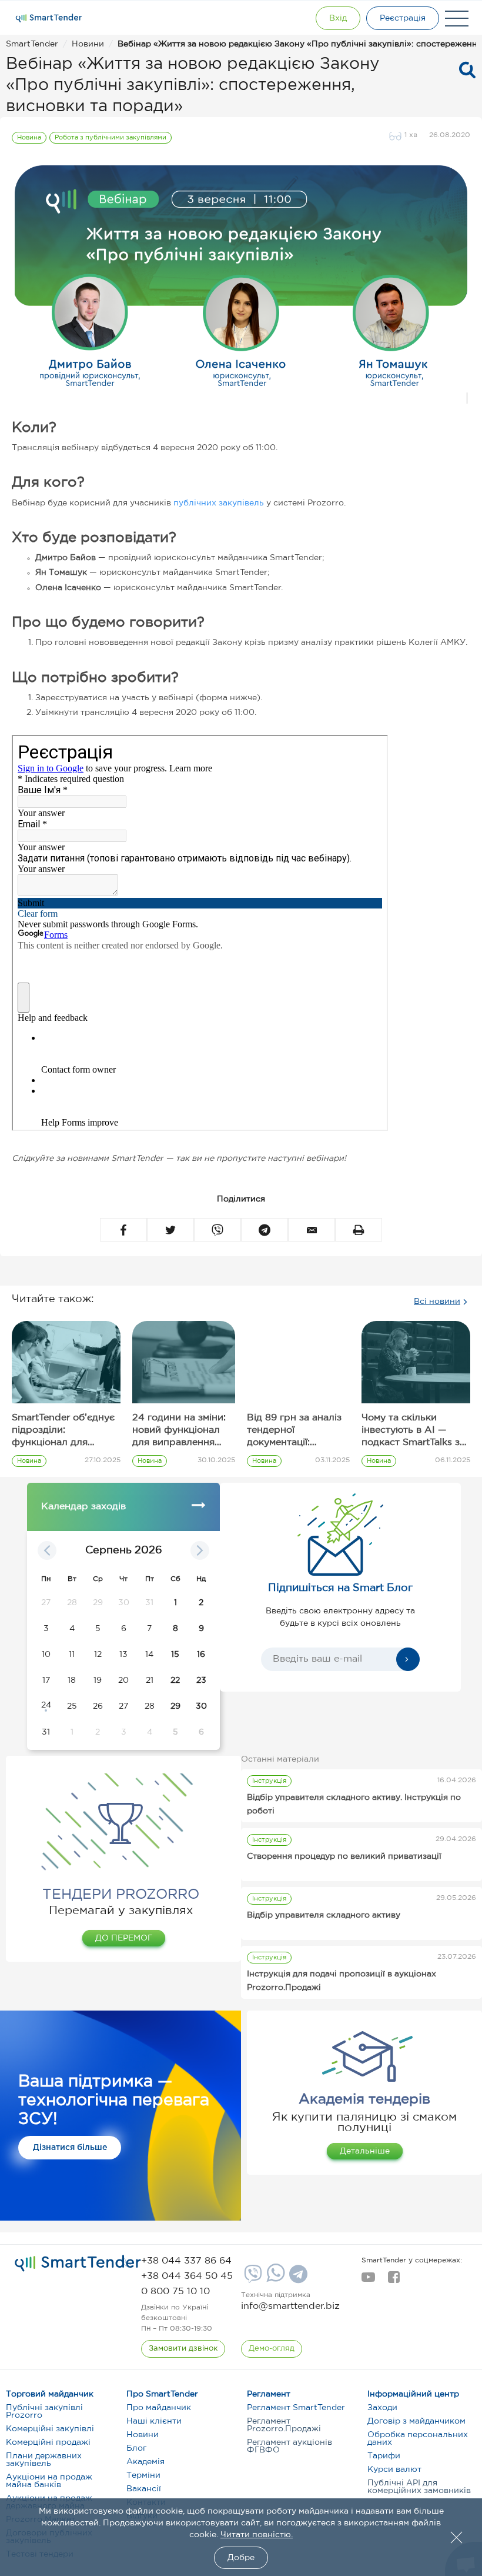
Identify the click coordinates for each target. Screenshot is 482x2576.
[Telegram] (297, 2278)
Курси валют (394, 2470)
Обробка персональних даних (418, 2439)
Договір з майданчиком (416, 2421)
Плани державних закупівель (44, 2460)
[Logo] (49, 18)
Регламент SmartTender (296, 2408)
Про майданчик (159, 2408)
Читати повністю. (257, 2535)
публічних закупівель (219, 503)
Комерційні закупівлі (50, 2429)
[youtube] (368, 2281)
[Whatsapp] (274, 2279)
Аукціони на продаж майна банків (49, 2481)
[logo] (78, 2264)
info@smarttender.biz (290, 2306)
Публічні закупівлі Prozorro (44, 2412)
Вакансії (144, 2489)
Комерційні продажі (48, 2442)
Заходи (382, 2408)
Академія (145, 2462)
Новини (143, 2435)
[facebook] (394, 2281)
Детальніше (365, 2151)
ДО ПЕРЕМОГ (124, 1938)
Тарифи (384, 2456)
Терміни (143, 2475)
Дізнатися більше (70, 2148)
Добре (241, 2558)
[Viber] (252, 2278)
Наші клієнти (154, 2421)
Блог (136, 2448)
